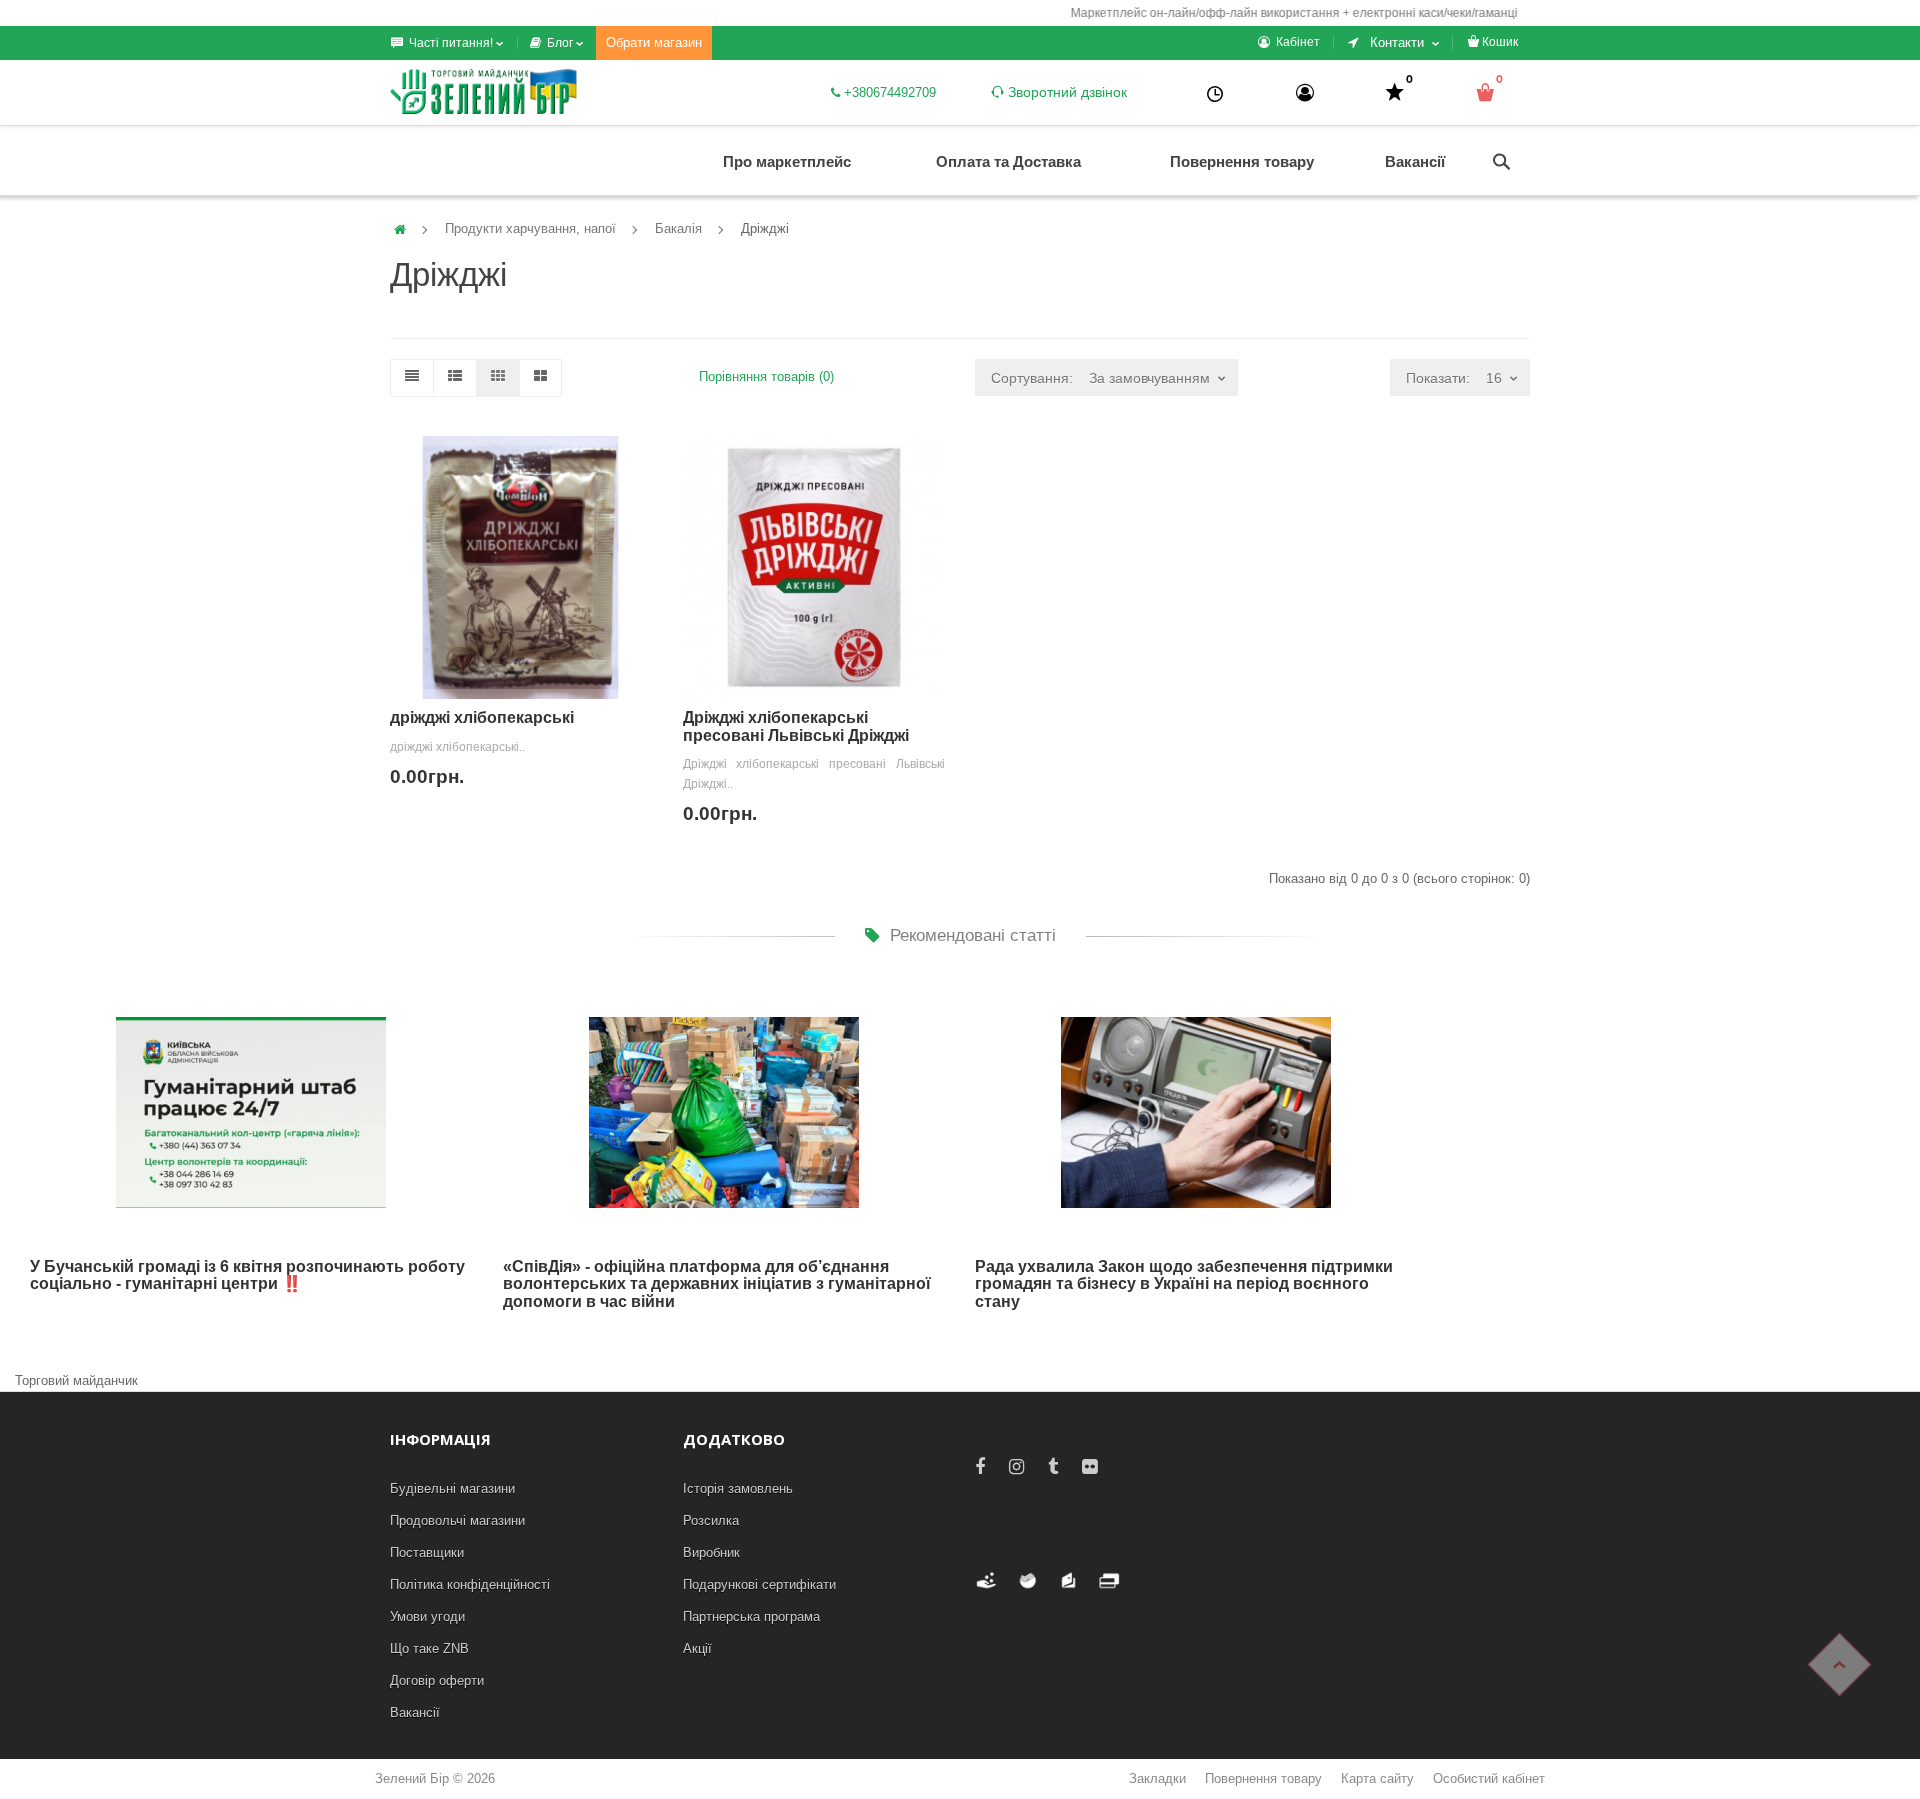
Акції (697, 1648)
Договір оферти (437, 1680)
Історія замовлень (738, 1488)
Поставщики (427, 1552)
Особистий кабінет (1489, 1778)
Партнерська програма (751, 1616)
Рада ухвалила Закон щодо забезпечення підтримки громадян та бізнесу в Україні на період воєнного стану (1184, 1284)
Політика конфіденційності (470, 1584)
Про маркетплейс (787, 161)
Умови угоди (427, 1616)
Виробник (711, 1552)
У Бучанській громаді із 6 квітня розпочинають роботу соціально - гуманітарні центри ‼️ (247, 1275)
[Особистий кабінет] (1305, 92)
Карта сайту (1377, 1778)
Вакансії (1415, 161)
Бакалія (678, 228)
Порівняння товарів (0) (766, 376)
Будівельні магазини (452, 1488)
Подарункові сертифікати (759, 1584)
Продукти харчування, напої (530, 228)
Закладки (1157, 1778)
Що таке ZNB (429, 1648)
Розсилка (711, 1520)
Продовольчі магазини (457, 1520)
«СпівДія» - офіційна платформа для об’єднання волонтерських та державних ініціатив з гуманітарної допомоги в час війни (717, 1284)
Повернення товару (1242, 161)
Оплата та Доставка (1008, 161)
